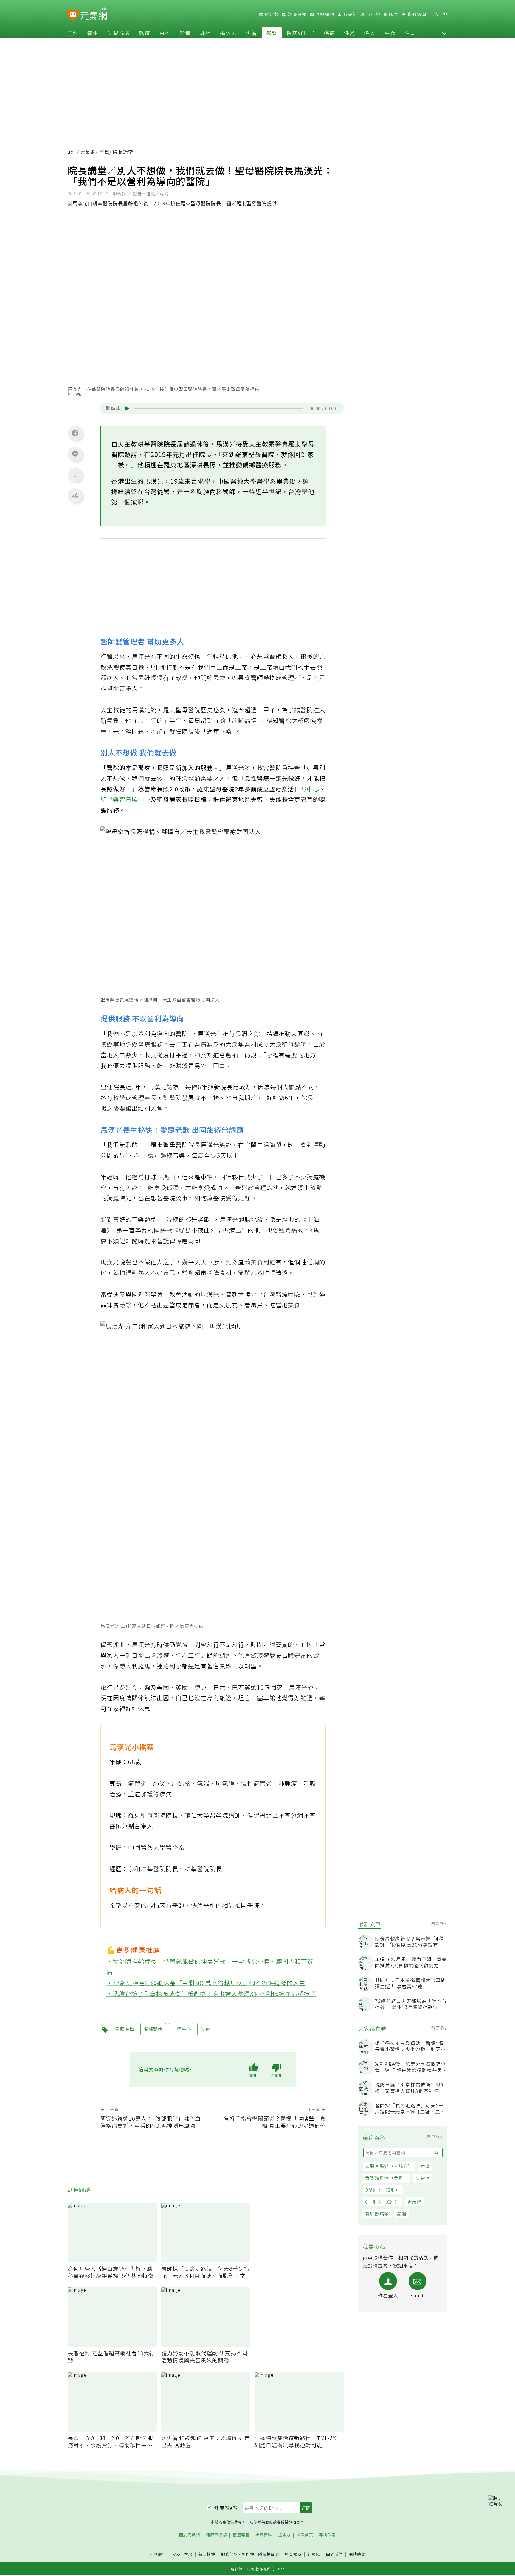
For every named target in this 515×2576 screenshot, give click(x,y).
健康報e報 (226, 2508)
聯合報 (271, 14)
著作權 (248, 2554)
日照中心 (307, 789)
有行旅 (373, 14)
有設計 (350, 14)
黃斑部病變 (377, 2214)
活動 (410, 33)
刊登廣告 (158, 2554)
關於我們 (334, 2554)
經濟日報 (297, 14)
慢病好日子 (301, 33)
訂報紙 (314, 2554)
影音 (185, 33)
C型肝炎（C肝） (382, 2202)
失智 (252, 33)
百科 (165, 33)
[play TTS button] (127, 408)
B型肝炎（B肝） (383, 2190)
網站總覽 (357, 2554)
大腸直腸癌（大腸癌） (389, 2166)
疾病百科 (264, 2535)
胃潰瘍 (415, 2202)
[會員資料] (435, 14)
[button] (444, 33)
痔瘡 (425, 2166)
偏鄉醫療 (153, 2029)
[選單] (445, 14)
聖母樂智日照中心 (125, 799)
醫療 (145, 33)
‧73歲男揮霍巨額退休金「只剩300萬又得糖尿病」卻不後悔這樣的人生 (206, 1982)
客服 (188, 2554)
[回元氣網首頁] (94, 14)
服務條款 (229, 2554)
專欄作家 (328, 2535)
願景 (393, 14)
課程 (205, 33)
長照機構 (125, 2029)
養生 (93, 33)
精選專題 (241, 2535)
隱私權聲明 (269, 2554)
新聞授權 (207, 2554)
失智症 (423, 2178)
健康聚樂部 (216, 2535)
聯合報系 (293, 2554)
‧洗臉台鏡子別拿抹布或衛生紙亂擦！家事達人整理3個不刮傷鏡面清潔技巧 (211, 1993)
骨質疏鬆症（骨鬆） (387, 2178)
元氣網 (88, 152)
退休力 (228, 33)
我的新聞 (416, 14)
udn (72, 152)
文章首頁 (305, 2535)
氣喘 (401, 2214)
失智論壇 (119, 33)
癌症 (329, 33)
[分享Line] (75, 454)
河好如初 (324, 14)
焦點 (72, 33)
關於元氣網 (190, 2535)
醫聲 (272, 33)
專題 (390, 33)
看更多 (438, 1923)
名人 (370, 33)
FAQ (176, 2554)
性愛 (350, 33)
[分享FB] (75, 433)
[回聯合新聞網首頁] (73, 15)
